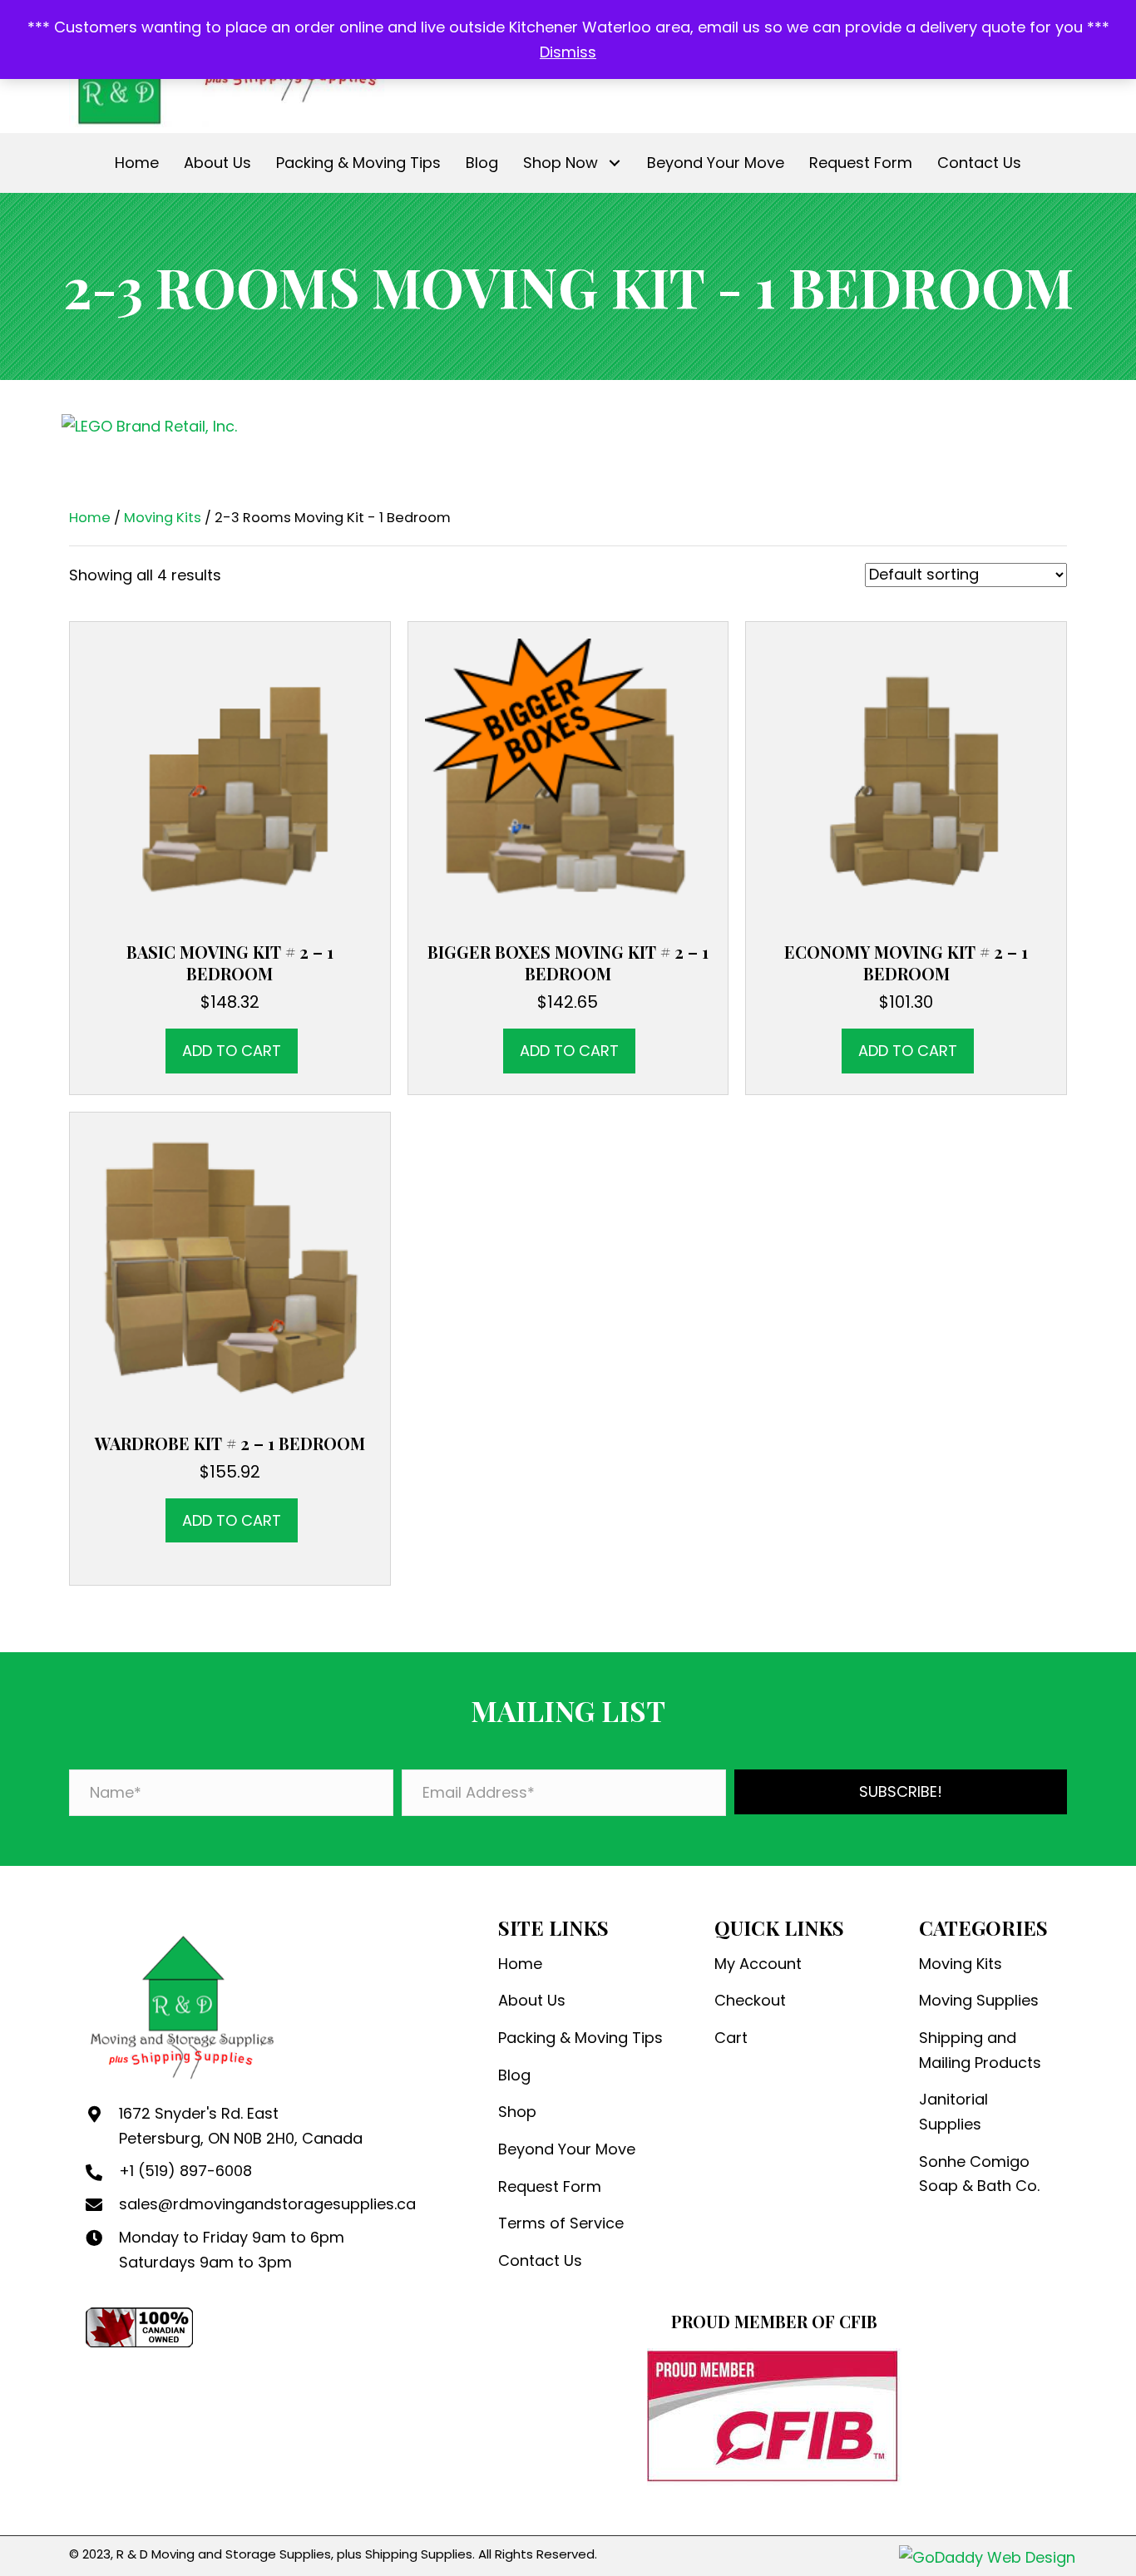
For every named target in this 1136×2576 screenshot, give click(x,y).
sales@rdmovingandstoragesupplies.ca (267, 2204)
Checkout (750, 2000)
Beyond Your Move (567, 2149)
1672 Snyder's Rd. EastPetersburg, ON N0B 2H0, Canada (241, 2126)
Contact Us (540, 2260)
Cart (731, 2038)
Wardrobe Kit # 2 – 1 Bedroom (230, 1443)
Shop (517, 2112)
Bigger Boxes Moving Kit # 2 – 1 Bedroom (568, 962)
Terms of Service (561, 2223)
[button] (614, 163)
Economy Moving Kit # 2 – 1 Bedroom (906, 962)
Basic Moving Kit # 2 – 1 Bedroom (230, 962)
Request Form (550, 2186)
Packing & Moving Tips (580, 2038)
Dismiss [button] (568, 52)
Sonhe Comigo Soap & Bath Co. (979, 2174)
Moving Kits (163, 518)
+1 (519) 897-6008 (185, 2171)
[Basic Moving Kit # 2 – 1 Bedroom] (230, 780)
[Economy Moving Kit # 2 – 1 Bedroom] (906, 780)
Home (90, 518)
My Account (758, 1964)
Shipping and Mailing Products (980, 2050)
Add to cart (232, 1051)
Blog (514, 2075)
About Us (532, 2000)
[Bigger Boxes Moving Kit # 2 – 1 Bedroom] (568, 780)
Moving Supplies (979, 2000)
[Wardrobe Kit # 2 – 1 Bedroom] (230, 1271)
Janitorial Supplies (953, 2112)
